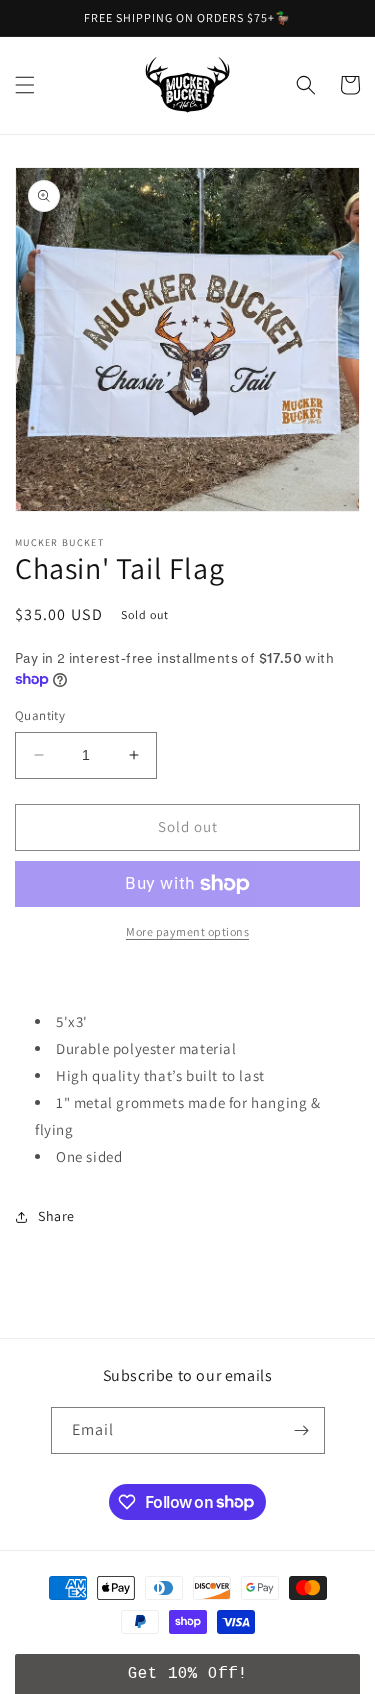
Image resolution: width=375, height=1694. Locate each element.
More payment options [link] (187, 931)
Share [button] (56, 1216)
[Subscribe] (302, 1430)
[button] (25, 85)
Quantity (40, 715)
